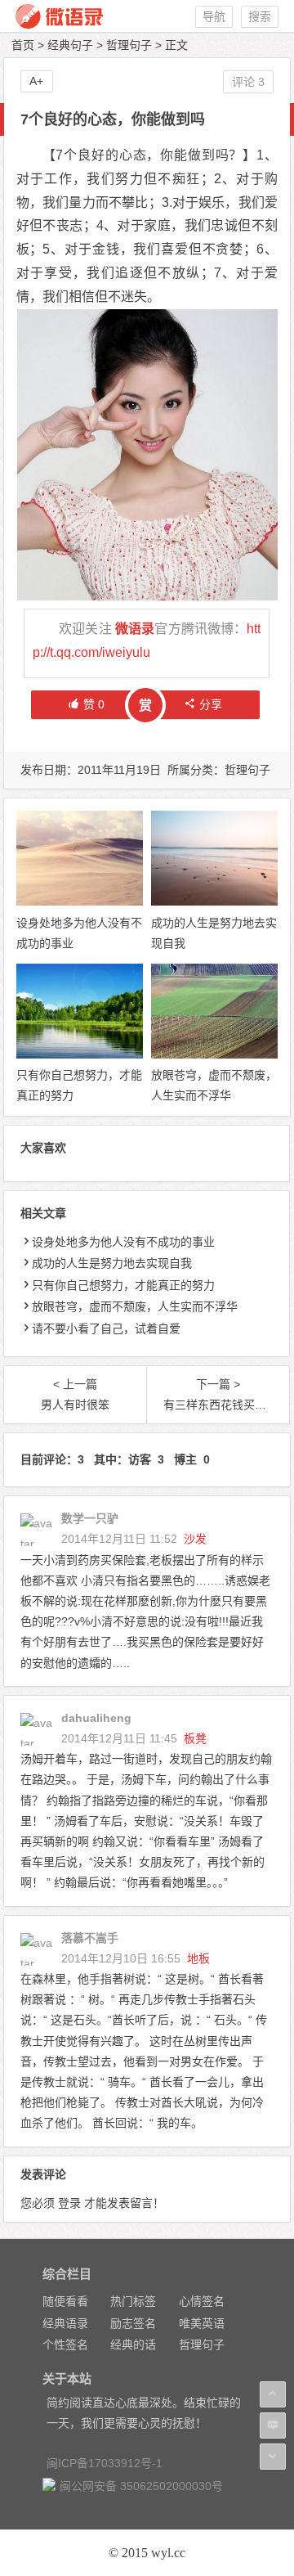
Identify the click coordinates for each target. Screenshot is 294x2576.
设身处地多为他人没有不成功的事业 (123, 1242)
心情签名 (202, 2301)
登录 (69, 2203)
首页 (23, 45)
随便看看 (65, 2301)
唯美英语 (202, 2323)
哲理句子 (129, 45)
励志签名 (133, 2323)
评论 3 (248, 82)
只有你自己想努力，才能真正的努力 (123, 1285)
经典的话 (133, 2344)
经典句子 (70, 45)
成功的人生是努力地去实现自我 (112, 1263)
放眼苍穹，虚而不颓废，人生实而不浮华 (135, 1306)
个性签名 (65, 2344)
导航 (214, 16)
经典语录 (65, 2323)
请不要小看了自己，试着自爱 (106, 1328)
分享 (211, 704)
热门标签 (133, 2301)
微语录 (135, 629)
